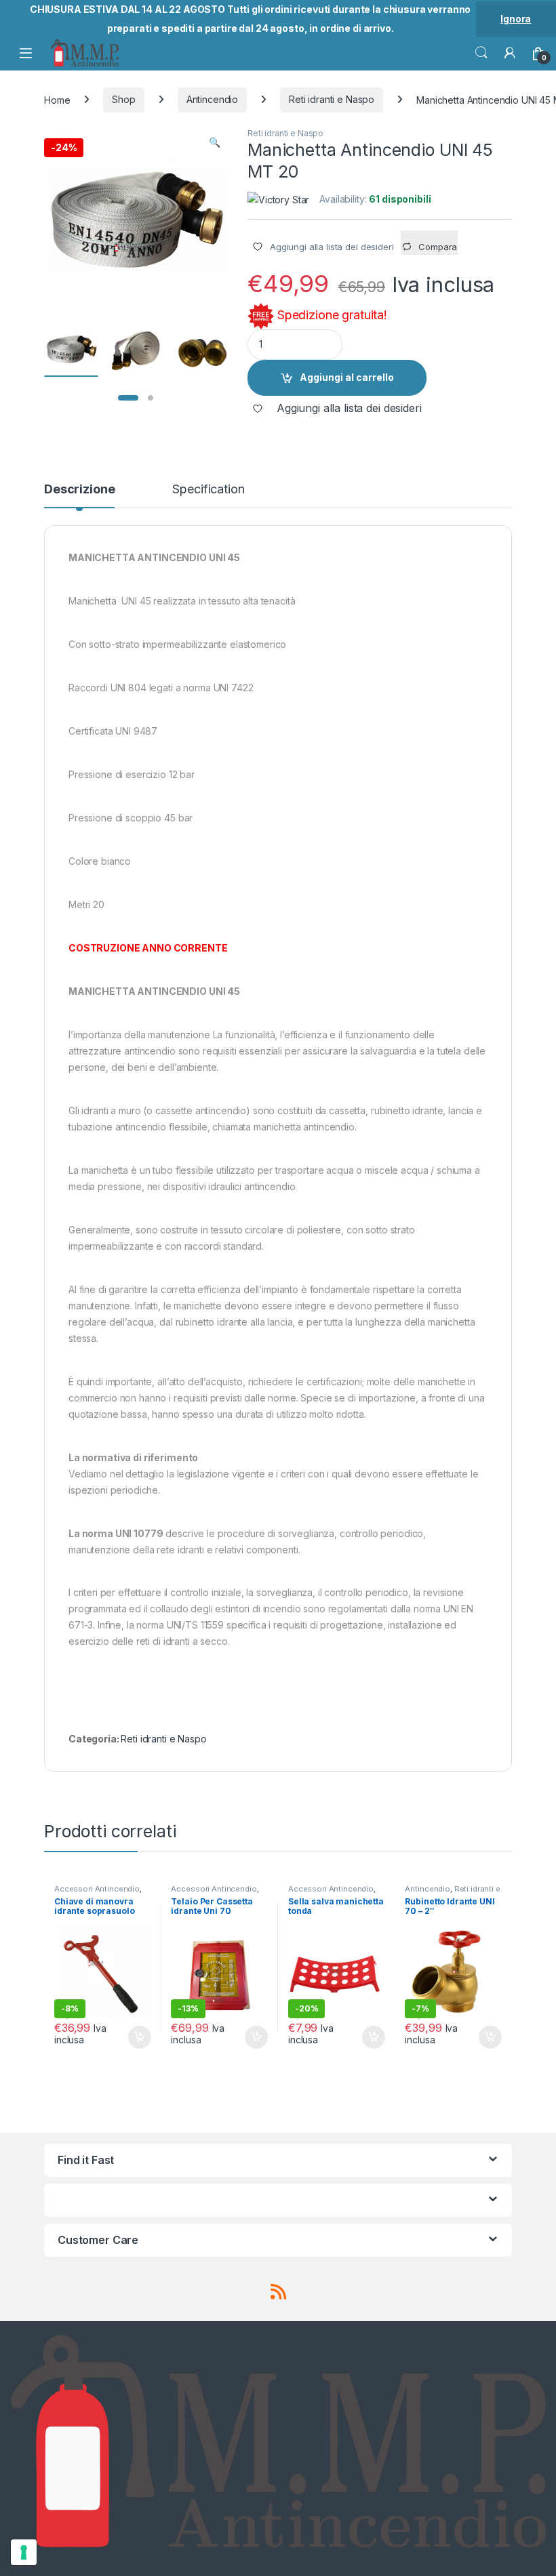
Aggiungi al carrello (347, 377)
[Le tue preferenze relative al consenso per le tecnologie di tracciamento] (24, 2552)
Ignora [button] (516, 19)
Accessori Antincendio (97, 1889)
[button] (215, 142)
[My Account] (510, 53)
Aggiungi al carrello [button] (132, 2037)
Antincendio (212, 99)
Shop (123, 99)
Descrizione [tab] (79, 490)
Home (57, 99)
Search (481, 53)
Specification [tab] (208, 490)
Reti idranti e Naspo (332, 99)
